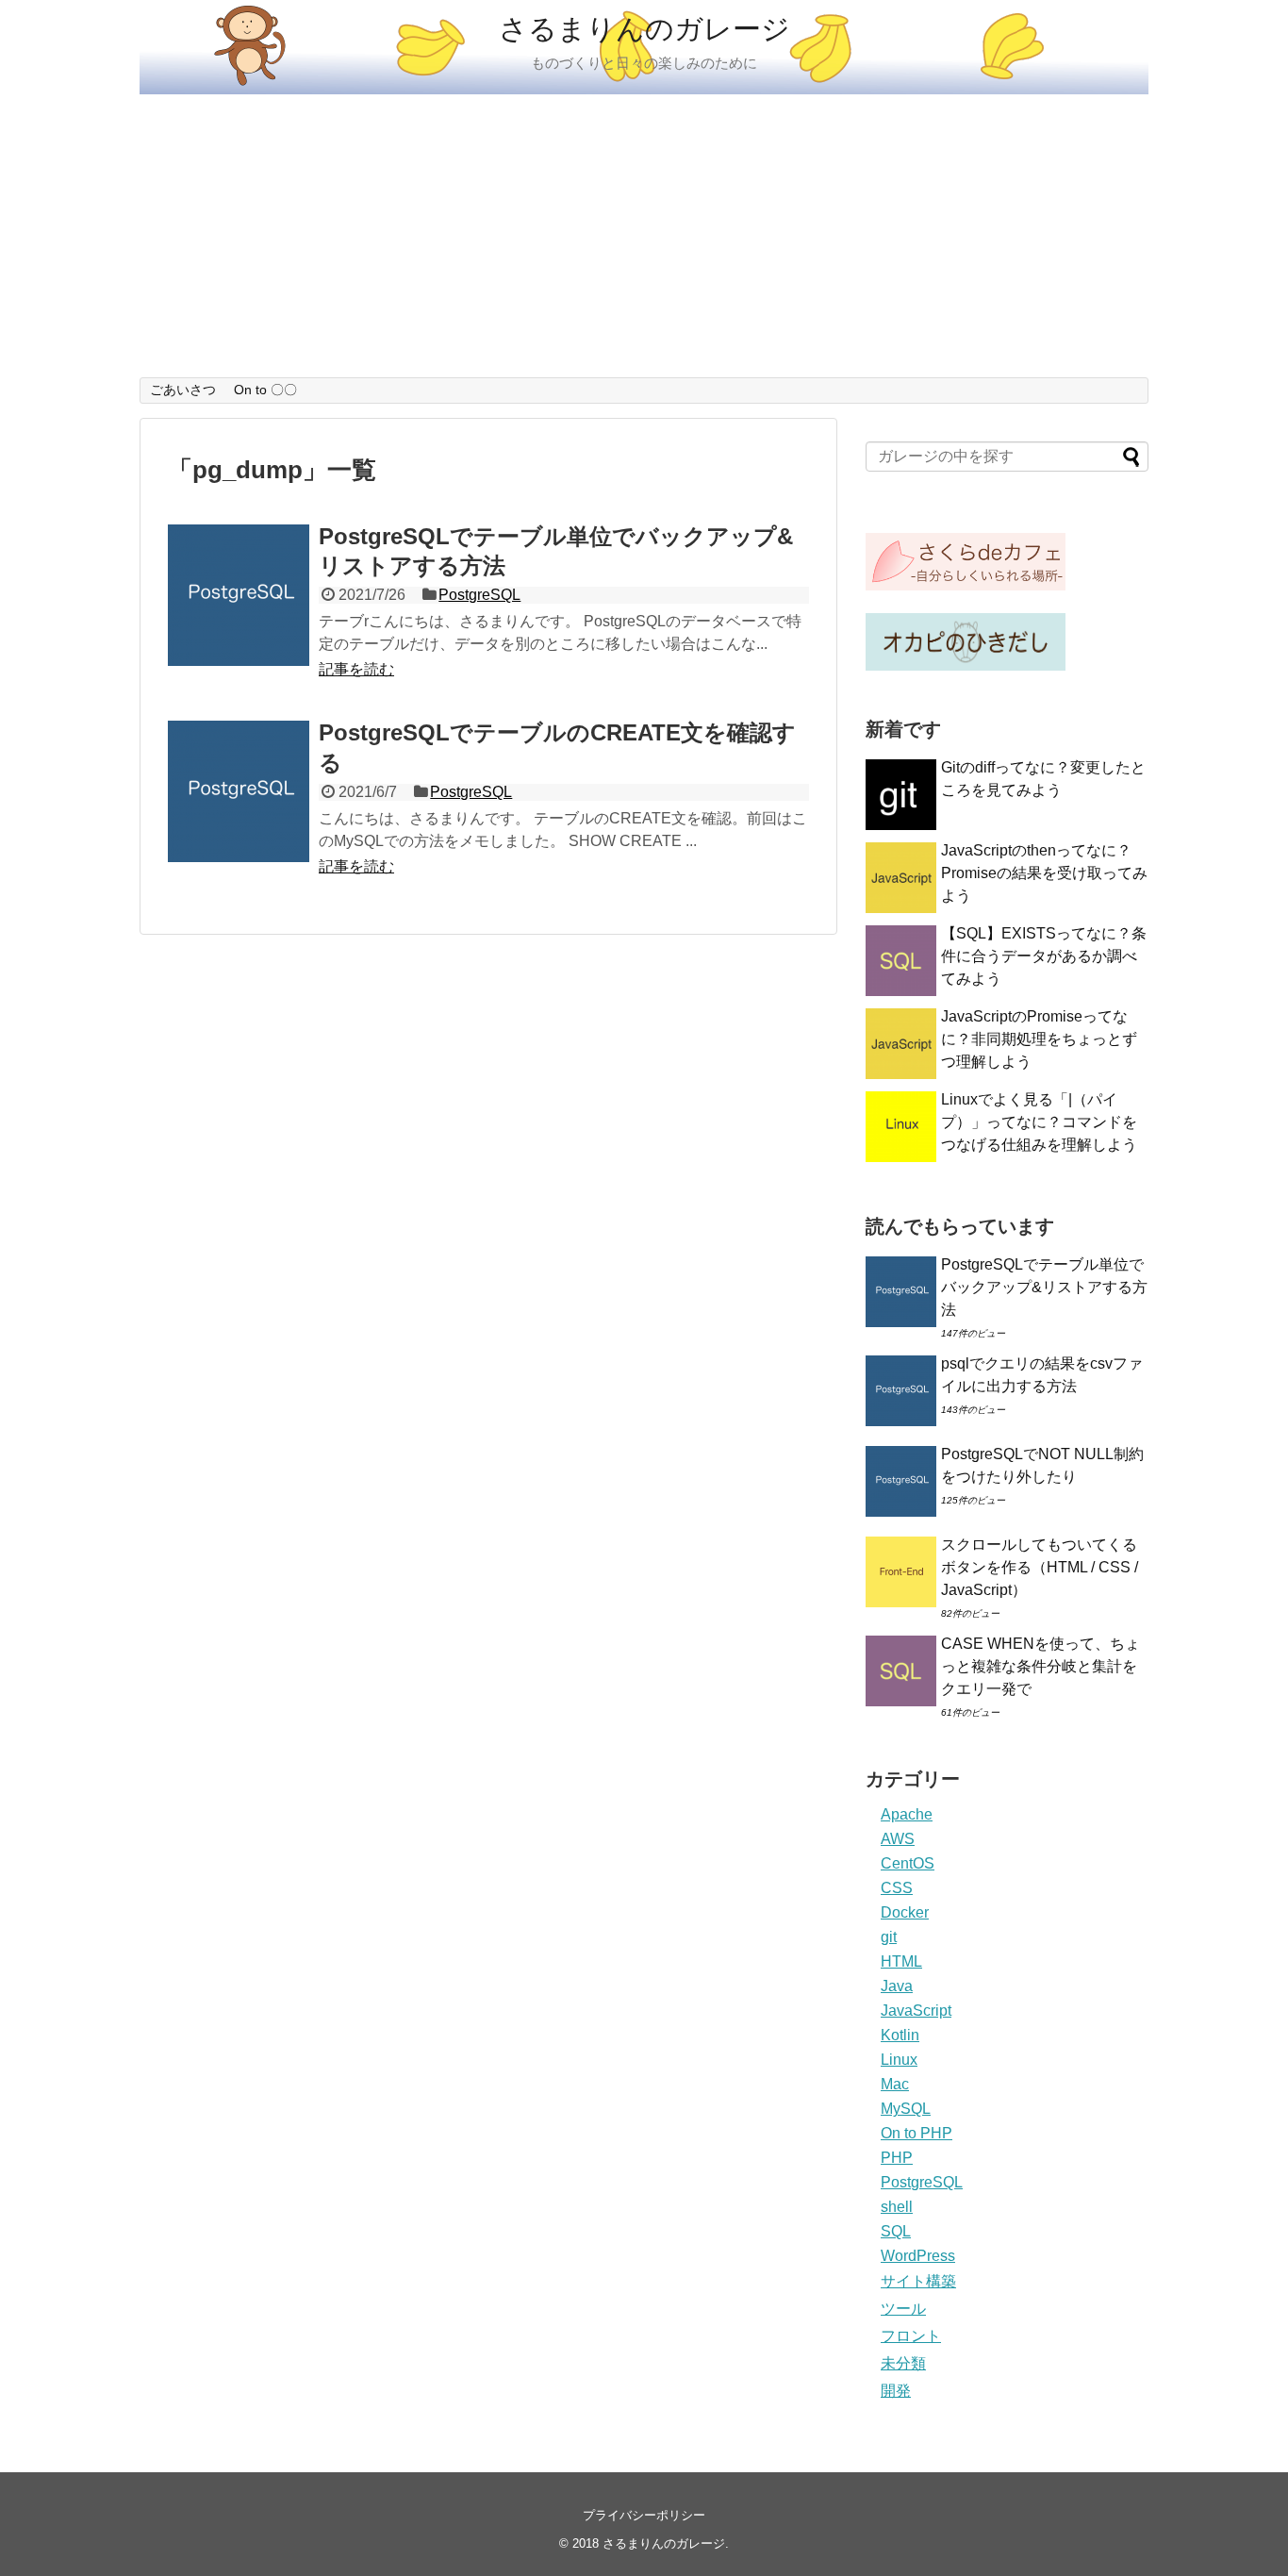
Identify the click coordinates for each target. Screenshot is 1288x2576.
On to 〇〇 (265, 390)
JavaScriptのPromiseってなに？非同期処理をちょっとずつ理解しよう (1039, 1039)
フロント (911, 2336)
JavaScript (916, 2011)
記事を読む (356, 669)
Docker (905, 1912)
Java (897, 1986)
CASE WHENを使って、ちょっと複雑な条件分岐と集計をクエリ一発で (1040, 1666)
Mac (895, 2084)
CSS (897, 1888)
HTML (901, 1961)
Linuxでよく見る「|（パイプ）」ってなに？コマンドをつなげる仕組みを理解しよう (1039, 1122)
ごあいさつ (183, 390)
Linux (899, 2060)
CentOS (908, 1863)
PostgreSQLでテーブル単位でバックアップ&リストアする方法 (1044, 1287)
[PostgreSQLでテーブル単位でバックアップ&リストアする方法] (239, 595)
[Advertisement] (644, 236)
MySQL (906, 2109)
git (889, 1937)
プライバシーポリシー (644, 2515)
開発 (896, 2391)
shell (897, 2207)
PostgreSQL (479, 595)
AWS (898, 1839)
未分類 (903, 2363)
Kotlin (900, 2035)
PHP (897, 2158)
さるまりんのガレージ (644, 29)
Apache (907, 1814)
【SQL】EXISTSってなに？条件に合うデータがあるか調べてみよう (1044, 956)
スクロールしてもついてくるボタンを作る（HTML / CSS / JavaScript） (1040, 1567)
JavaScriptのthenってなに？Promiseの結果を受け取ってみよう (1044, 873)
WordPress (918, 2256)
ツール (903, 2309)
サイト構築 (918, 2281)
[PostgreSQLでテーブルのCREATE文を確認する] (239, 791)
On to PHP (916, 2133)
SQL (896, 2231)
